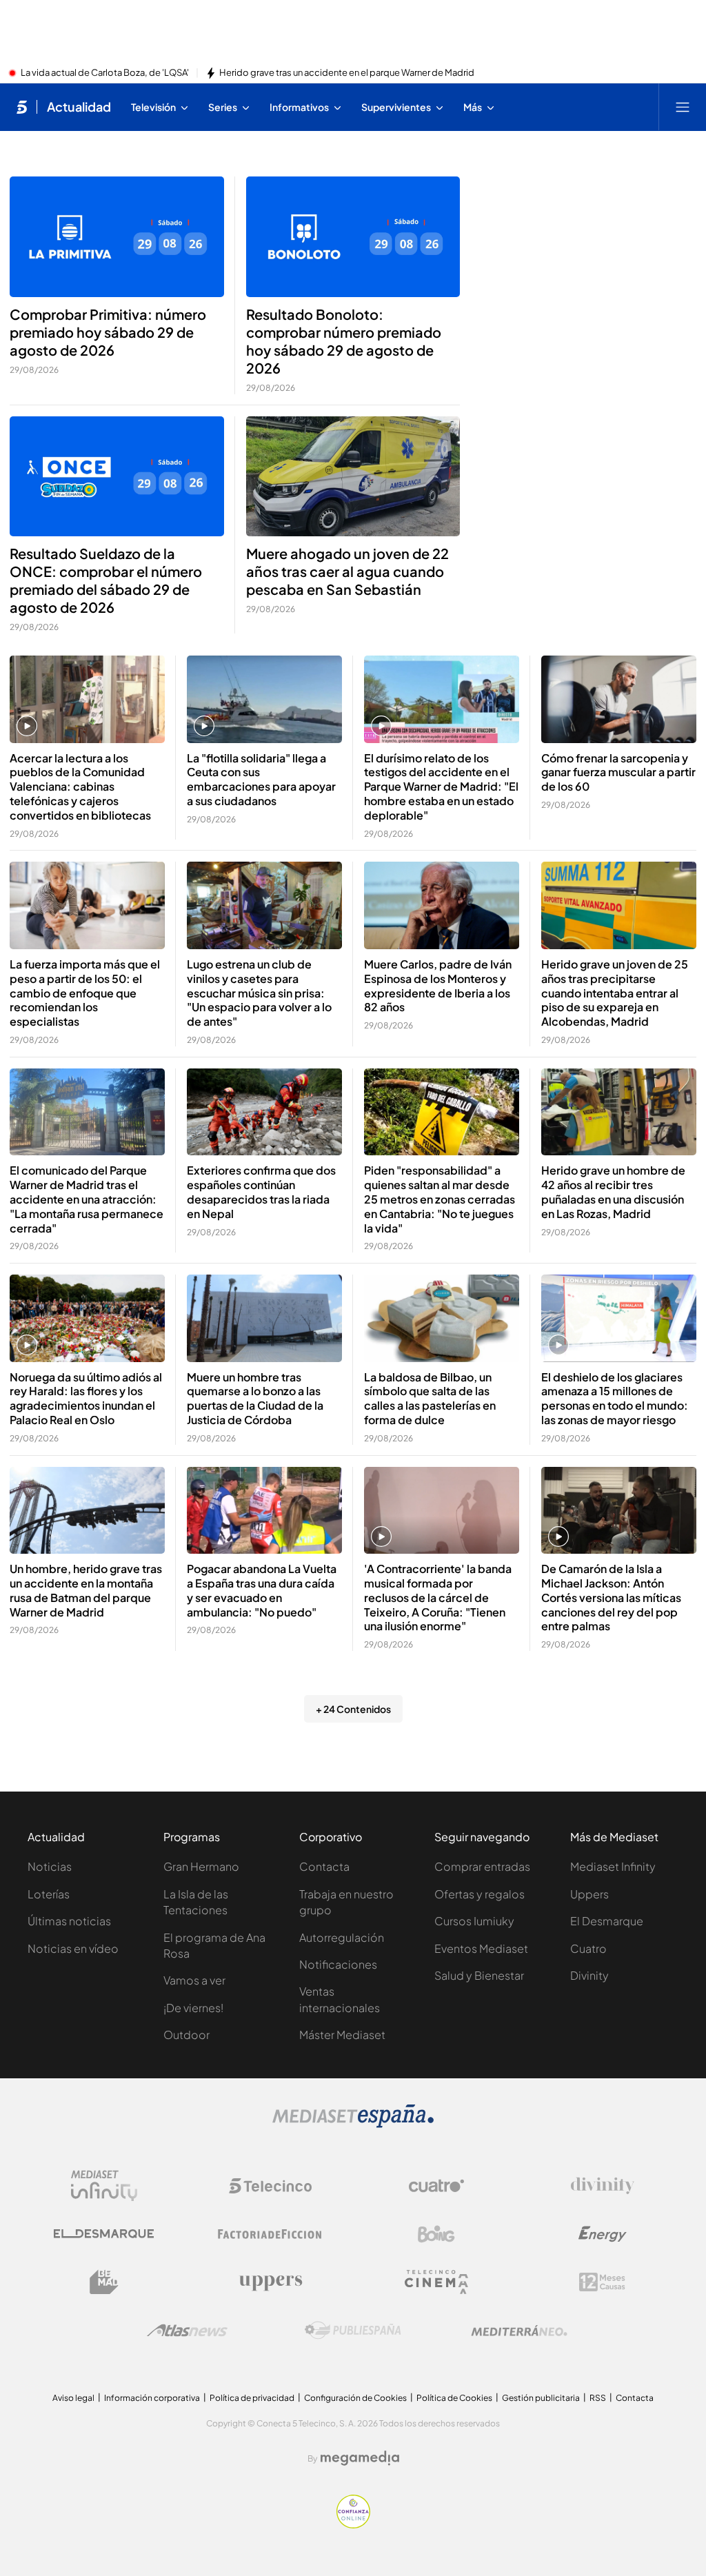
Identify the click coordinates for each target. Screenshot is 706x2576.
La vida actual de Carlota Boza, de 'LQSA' (105, 73)
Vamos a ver (194, 1980)
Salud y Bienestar (479, 1975)
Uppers (589, 1894)
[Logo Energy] (603, 2234)
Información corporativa (152, 2398)
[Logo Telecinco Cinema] (436, 2282)
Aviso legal (73, 2398)
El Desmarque (607, 1921)
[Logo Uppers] (270, 2282)
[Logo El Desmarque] (104, 2234)
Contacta (324, 1866)
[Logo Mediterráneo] (519, 2331)
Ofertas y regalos (480, 1894)
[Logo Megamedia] (360, 2458)
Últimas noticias (69, 1921)
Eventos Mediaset (481, 1948)
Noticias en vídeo (73, 1948)
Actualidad (79, 107)
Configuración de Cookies (355, 2398)
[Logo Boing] (436, 2234)
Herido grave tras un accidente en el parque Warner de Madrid (347, 73)
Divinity (589, 1975)
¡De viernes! (193, 2008)
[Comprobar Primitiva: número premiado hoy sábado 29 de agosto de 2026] (117, 237)
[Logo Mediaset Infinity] (104, 2186)
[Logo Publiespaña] (353, 2331)
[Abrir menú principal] (683, 107)
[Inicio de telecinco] (22, 107)
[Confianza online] (353, 2524)
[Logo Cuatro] (436, 2186)
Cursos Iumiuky (474, 1921)
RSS (598, 2398)
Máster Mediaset (342, 2035)
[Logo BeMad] (104, 2282)
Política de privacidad (252, 2398)
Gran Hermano (201, 1866)
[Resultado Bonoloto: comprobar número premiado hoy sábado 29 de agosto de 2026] (353, 237)
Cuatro (588, 1948)
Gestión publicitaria (541, 2398)
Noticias (50, 1866)
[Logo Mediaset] (353, 2124)
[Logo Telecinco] (270, 2186)
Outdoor (186, 2035)
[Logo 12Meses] (602, 2282)
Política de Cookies (454, 2398)
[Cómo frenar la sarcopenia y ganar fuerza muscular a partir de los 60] (619, 699)
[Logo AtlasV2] (187, 2330)
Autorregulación (342, 1937)
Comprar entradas (482, 1866)
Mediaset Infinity (613, 1866)
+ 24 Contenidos (353, 1709)
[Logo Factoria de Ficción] (270, 2234)
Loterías (49, 1894)
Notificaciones (338, 1964)
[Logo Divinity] (603, 2186)
